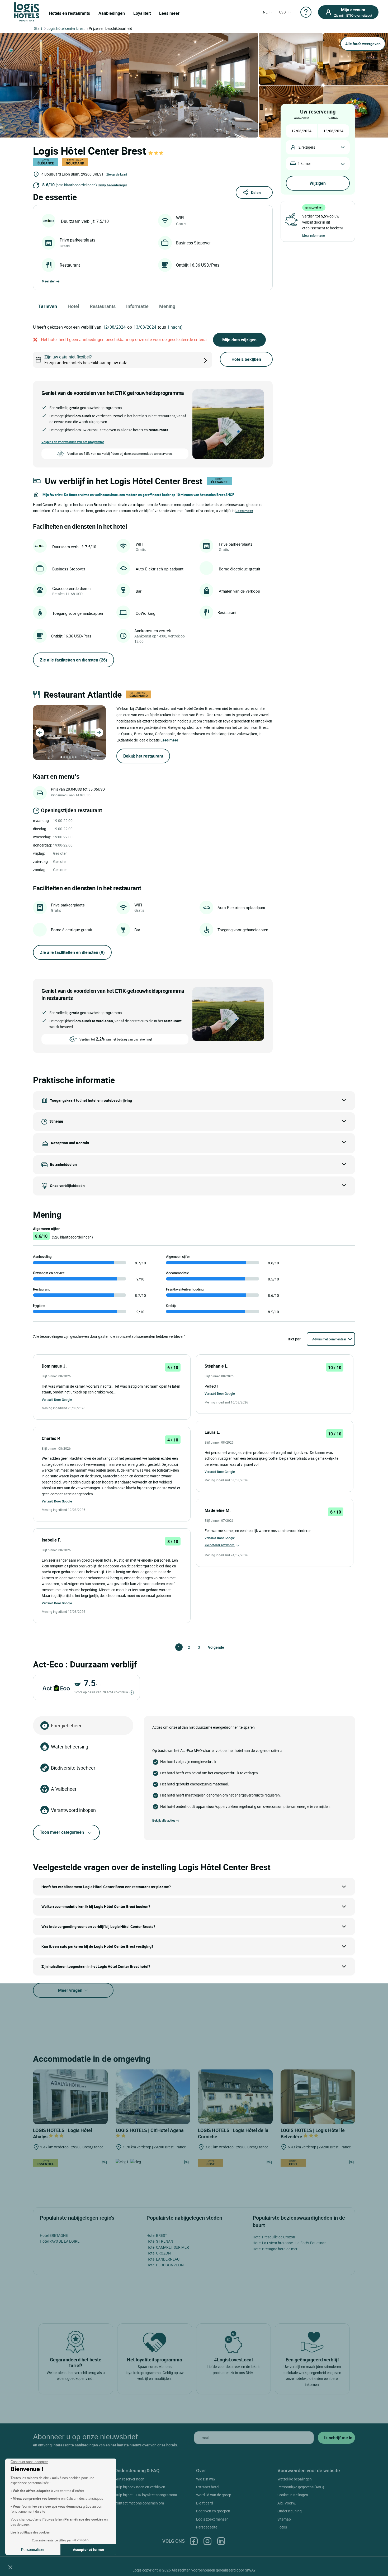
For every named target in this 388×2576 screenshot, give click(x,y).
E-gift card (205, 2503)
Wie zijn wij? (206, 2479)
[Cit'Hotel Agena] (153, 2097)
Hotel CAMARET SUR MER (168, 2247)
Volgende (210, 1647)
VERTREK (333, 118)
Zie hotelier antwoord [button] (220, 1545)
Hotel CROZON (159, 2253)
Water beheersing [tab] (70, 1747)
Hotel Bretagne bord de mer (275, 2249)
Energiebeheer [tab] (66, 1726)
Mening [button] (167, 306)
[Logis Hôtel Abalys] (70, 2097)
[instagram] (207, 2541)
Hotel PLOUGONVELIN (165, 2265)
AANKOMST (301, 118)
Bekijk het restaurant (143, 756)
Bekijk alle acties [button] (164, 1820)
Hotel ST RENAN (160, 2241)
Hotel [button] (73, 306)
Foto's (282, 2527)
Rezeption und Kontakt (70, 1143)
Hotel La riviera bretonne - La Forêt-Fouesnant (290, 2243)
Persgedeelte (207, 2527)
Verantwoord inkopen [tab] (73, 1810)
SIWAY (250, 2570)
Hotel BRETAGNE (54, 2235)
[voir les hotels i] (214, 360)
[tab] (61, 757)
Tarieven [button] (48, 306)
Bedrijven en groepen (213, 2511)
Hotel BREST (157, 2235)
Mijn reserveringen (129, 2479)
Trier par (294, 1339)
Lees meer (169, 13)
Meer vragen (71, 1990)
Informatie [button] (137, 306)
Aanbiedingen (112, 13)
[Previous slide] (40, 732)
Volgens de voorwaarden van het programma (73, 442)
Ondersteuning (290, 2511)
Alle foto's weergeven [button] (363, 44)
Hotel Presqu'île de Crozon (274, 2237)
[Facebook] (194, 2541)
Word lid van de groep (214, 2495)
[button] (10, 2567)
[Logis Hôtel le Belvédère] (318, 2097)
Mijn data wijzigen (239, 340)
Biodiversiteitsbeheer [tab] (73, 1768)
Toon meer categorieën (62, 1832)
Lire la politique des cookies (30, 2532)
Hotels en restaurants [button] (70, 13)
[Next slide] (99, 732)
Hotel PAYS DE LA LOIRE (60, 2241)
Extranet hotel (208, 2487)
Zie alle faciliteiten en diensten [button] (74, 660)
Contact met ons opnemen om (139, 2503)
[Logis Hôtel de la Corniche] (235, 2097)
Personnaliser (33, 2549)
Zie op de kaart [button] (117, 174)
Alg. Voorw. (287, 2503)
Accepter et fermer (89, 2549)
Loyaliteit (142, 13)
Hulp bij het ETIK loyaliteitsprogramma (146, 2495)
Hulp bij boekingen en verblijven (140, 2487)
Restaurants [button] (103, 306)
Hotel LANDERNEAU (163, 2259)
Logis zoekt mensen (212, 2519)
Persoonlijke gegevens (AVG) (301, 2487)
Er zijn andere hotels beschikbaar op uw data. (86, 360)
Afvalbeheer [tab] (64, 1789)
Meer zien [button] (49, 281)
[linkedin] (221, 2541)
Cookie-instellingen (293, 2495)
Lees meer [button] (244, 511)
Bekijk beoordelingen (112, 185)
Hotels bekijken (246, 359)
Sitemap (284, 2519)
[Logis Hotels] (27, 11)
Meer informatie (313, 235)
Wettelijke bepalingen (295, 2479)
